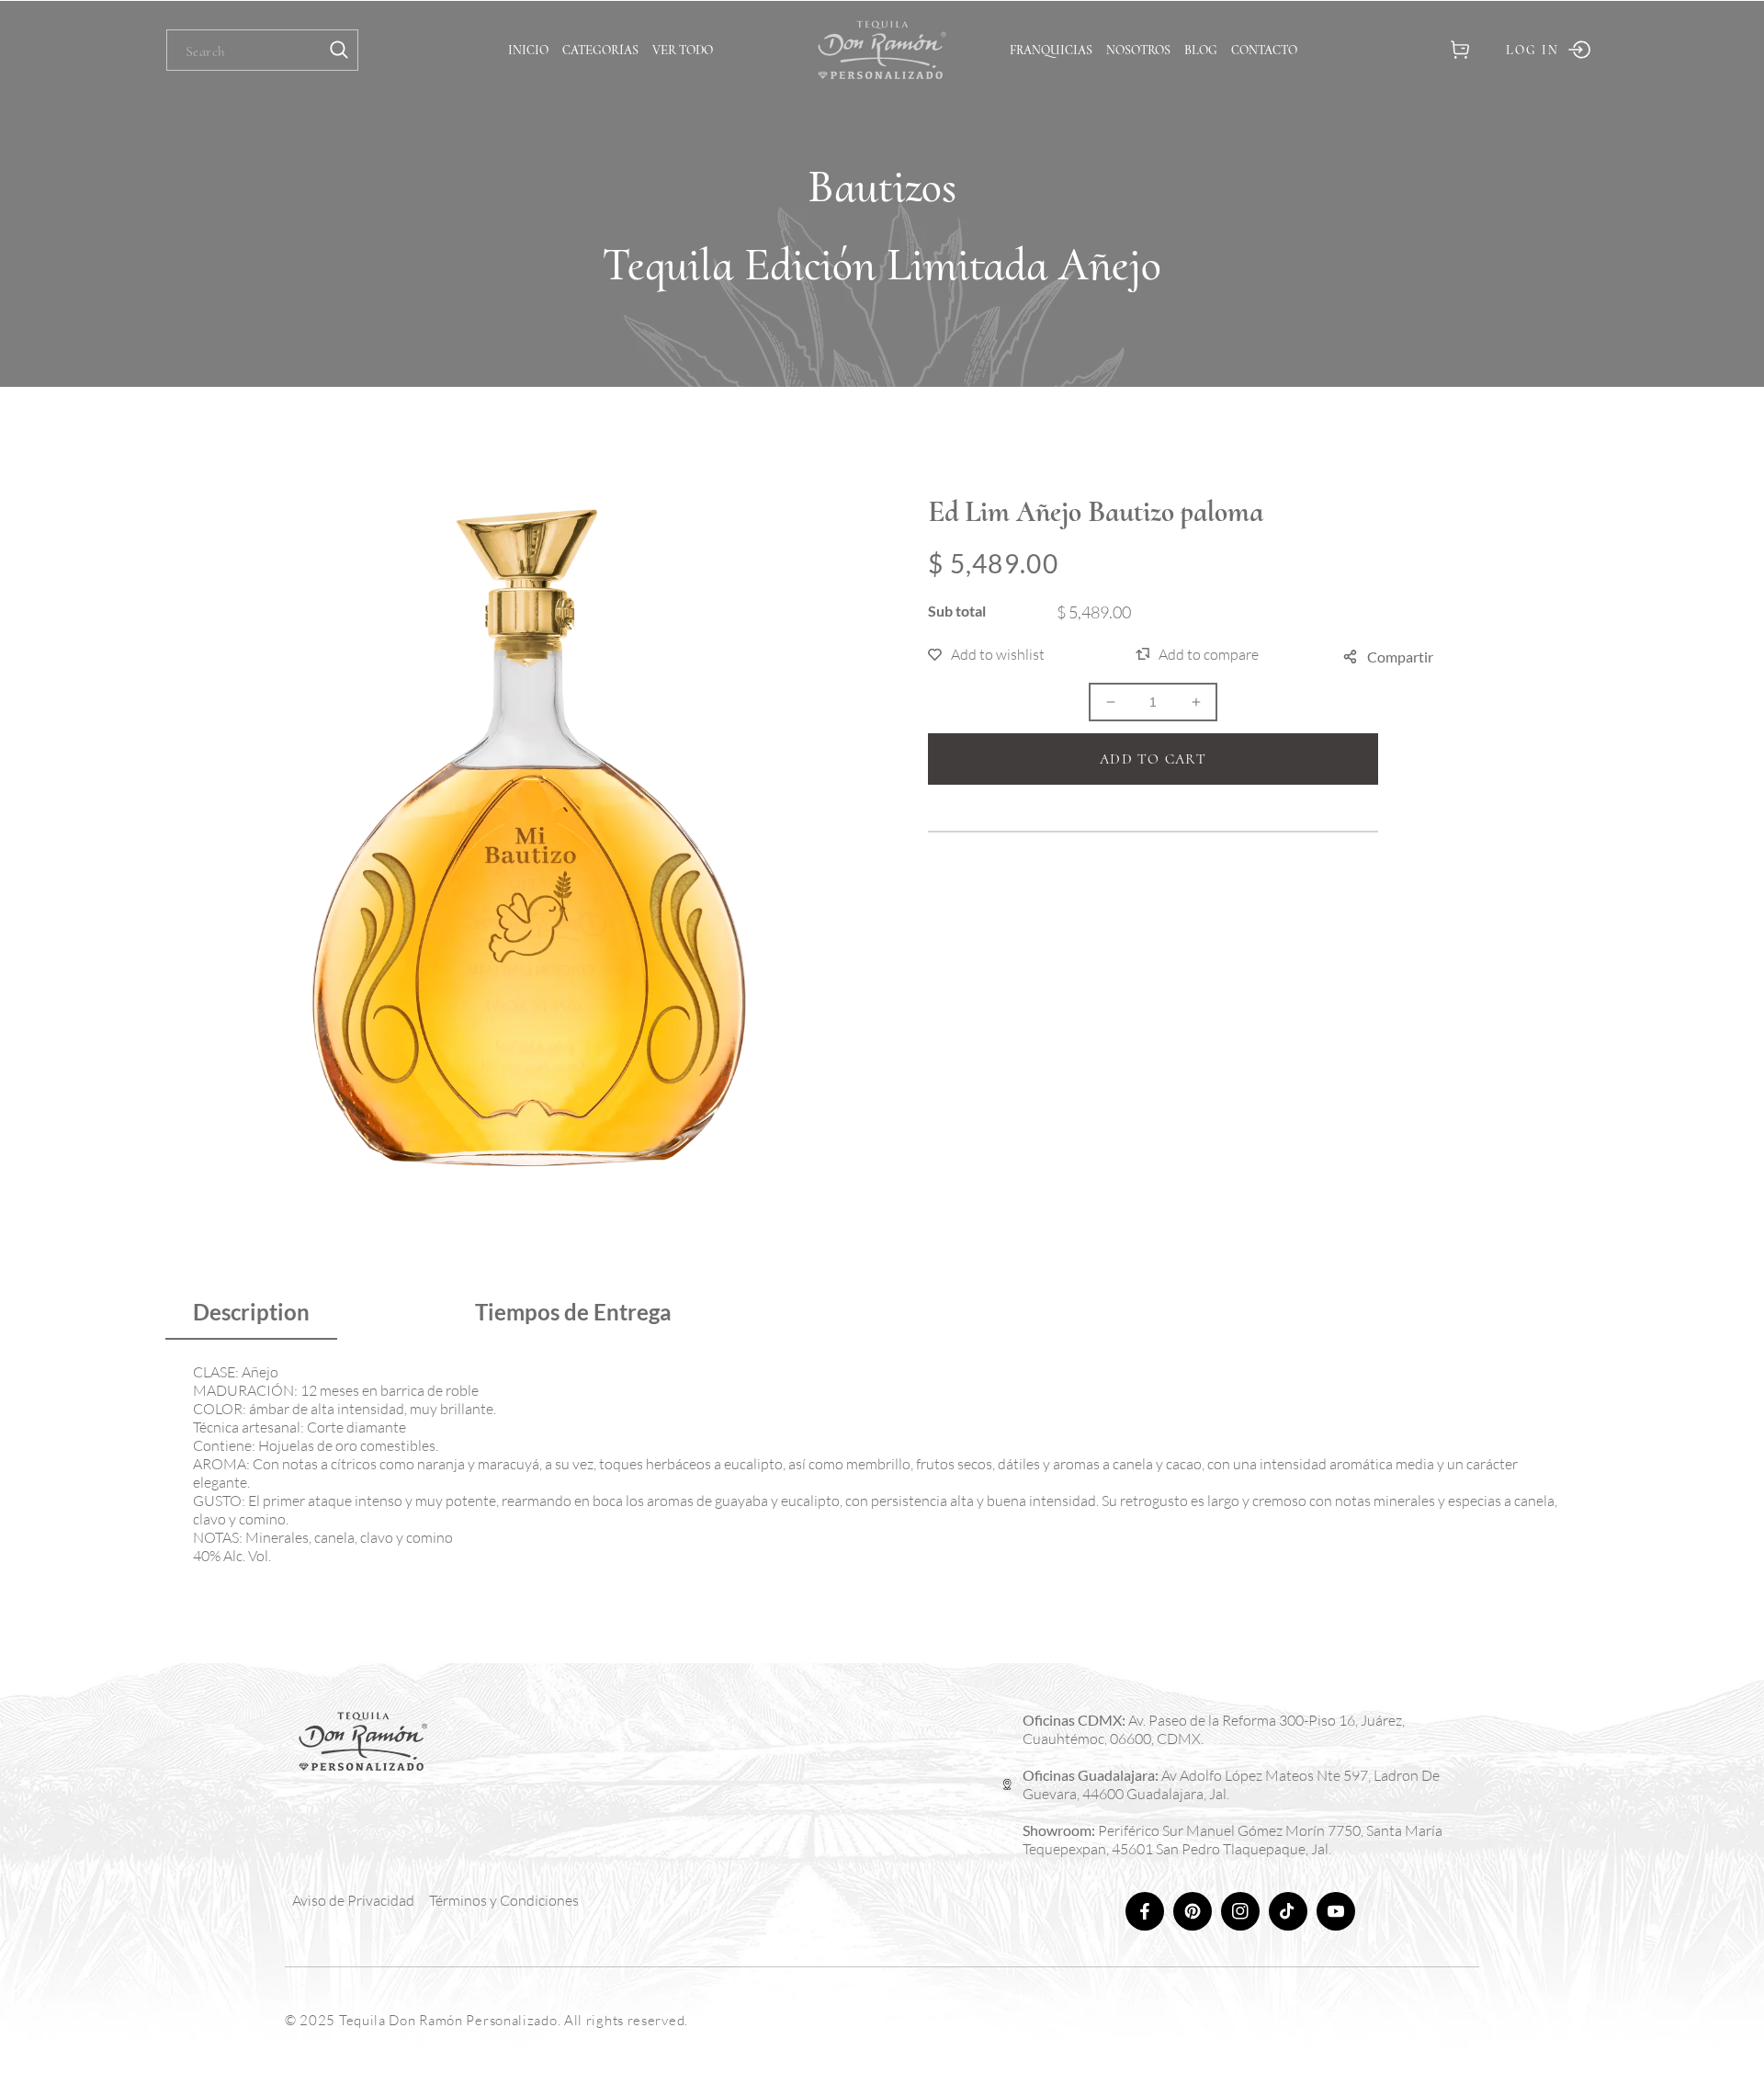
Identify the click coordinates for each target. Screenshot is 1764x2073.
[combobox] (262, 50)
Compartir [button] (1400, 657)
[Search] (339, 50)
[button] (1459, 50)
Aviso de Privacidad (353, 1900)
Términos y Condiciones (504, 1900)
